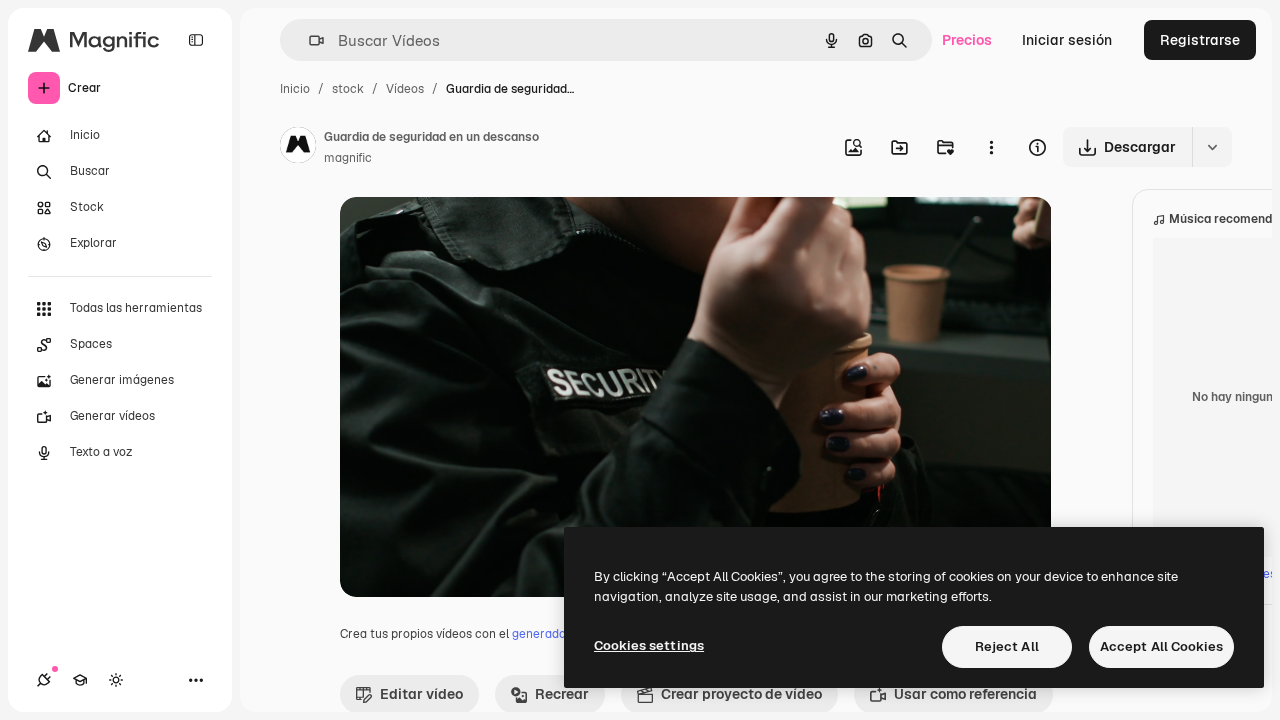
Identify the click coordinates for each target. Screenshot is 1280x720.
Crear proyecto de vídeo (741, 694)
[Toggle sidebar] (196, 40)
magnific (348, 158)
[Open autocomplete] (308, 40)
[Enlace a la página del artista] (298, 148)
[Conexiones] (44, 680)
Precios (967, 40)
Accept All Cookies (1161, 646)
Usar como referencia (965, 694)
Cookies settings (649, 645)
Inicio (295, 89)
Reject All (1007, 646)
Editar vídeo (421, 694)
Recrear (562, 694)
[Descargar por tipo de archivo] (1212, 147)
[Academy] (80, 680)
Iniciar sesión (1067, 40)
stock (348, 89)
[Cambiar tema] (116, 680)
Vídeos (405, 89)
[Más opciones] (991, 147)
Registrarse (1200, 40)
